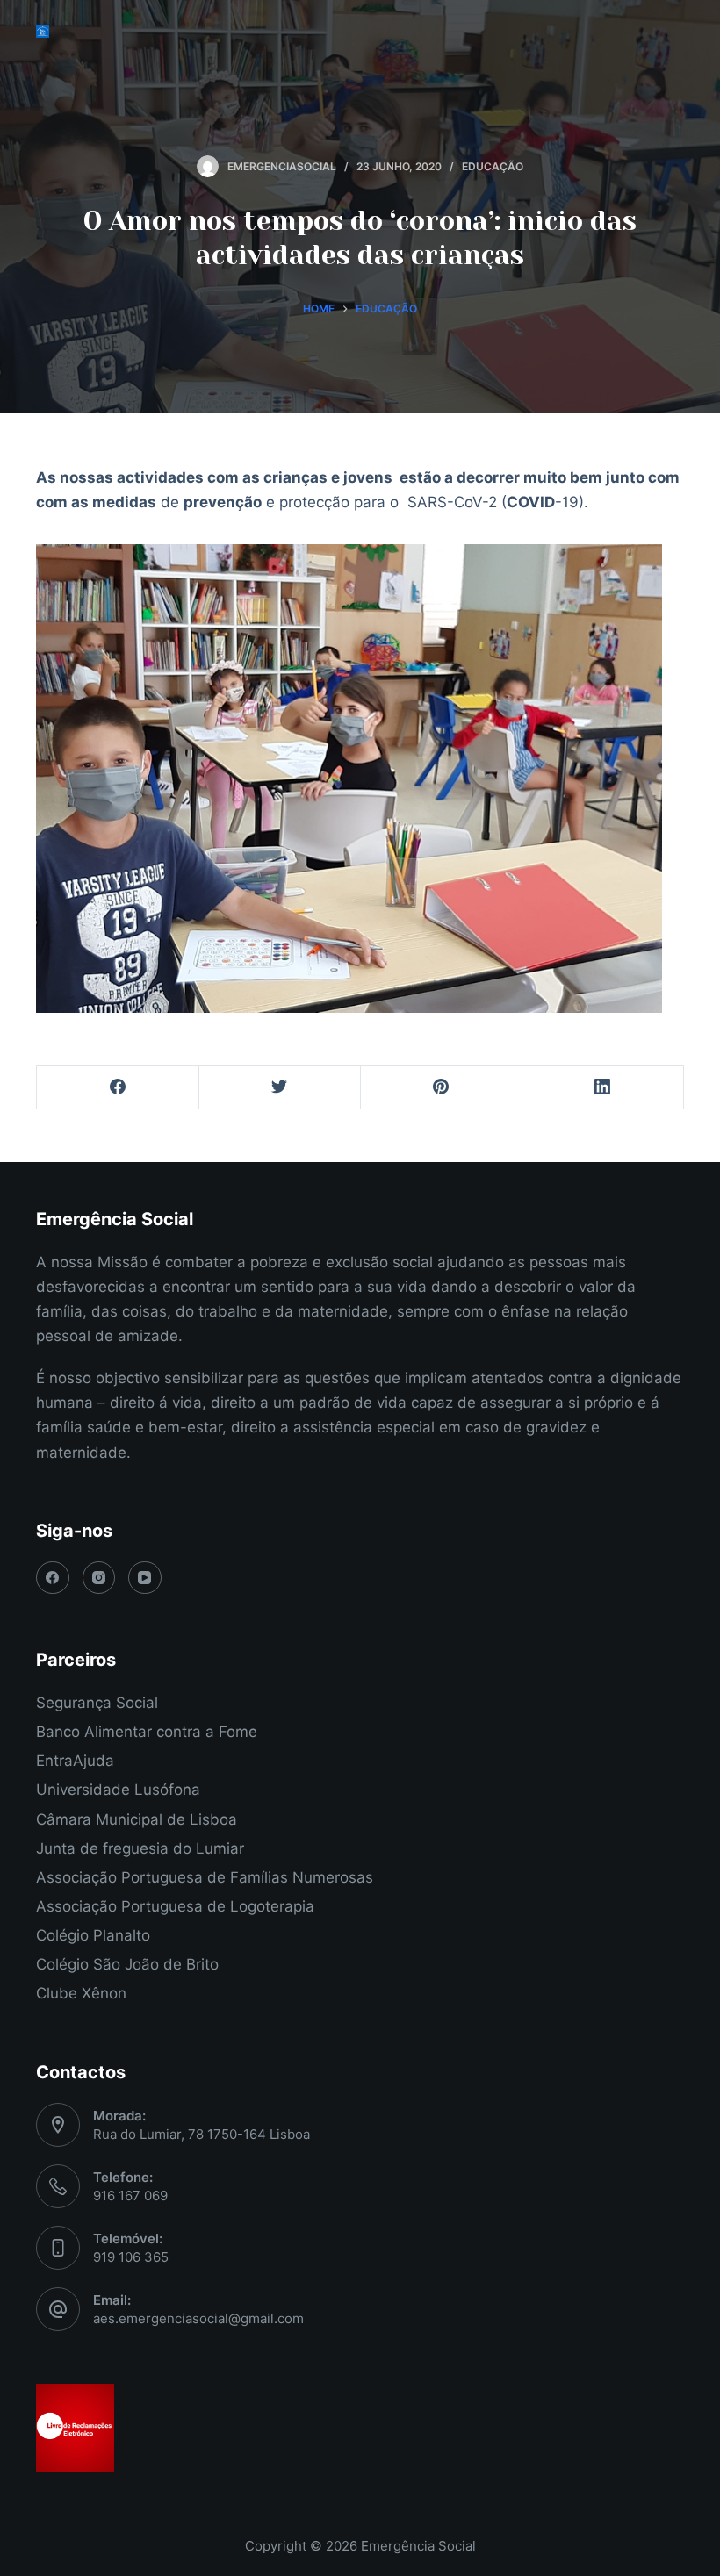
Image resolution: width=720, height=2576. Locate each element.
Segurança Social (97, 1703)
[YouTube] (145, 1578)
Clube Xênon (81, 1993)
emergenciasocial (282, 166)
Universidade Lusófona (118, 1790)
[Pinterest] (441, 1087)
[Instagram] (99, 1578)
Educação (493, 166)
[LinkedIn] (603, 1087)
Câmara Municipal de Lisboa (137, 1819)
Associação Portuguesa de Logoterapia (175, 1906)
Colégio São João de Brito (127, 1964)
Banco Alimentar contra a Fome (147, 1732)
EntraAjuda (75, 1761)
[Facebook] (118, 1087)
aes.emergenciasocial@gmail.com (198, 2318)
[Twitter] (280, 1087)
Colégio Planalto (93, 1935)
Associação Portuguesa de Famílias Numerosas (205, 1877)
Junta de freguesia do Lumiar (140, 1848)
